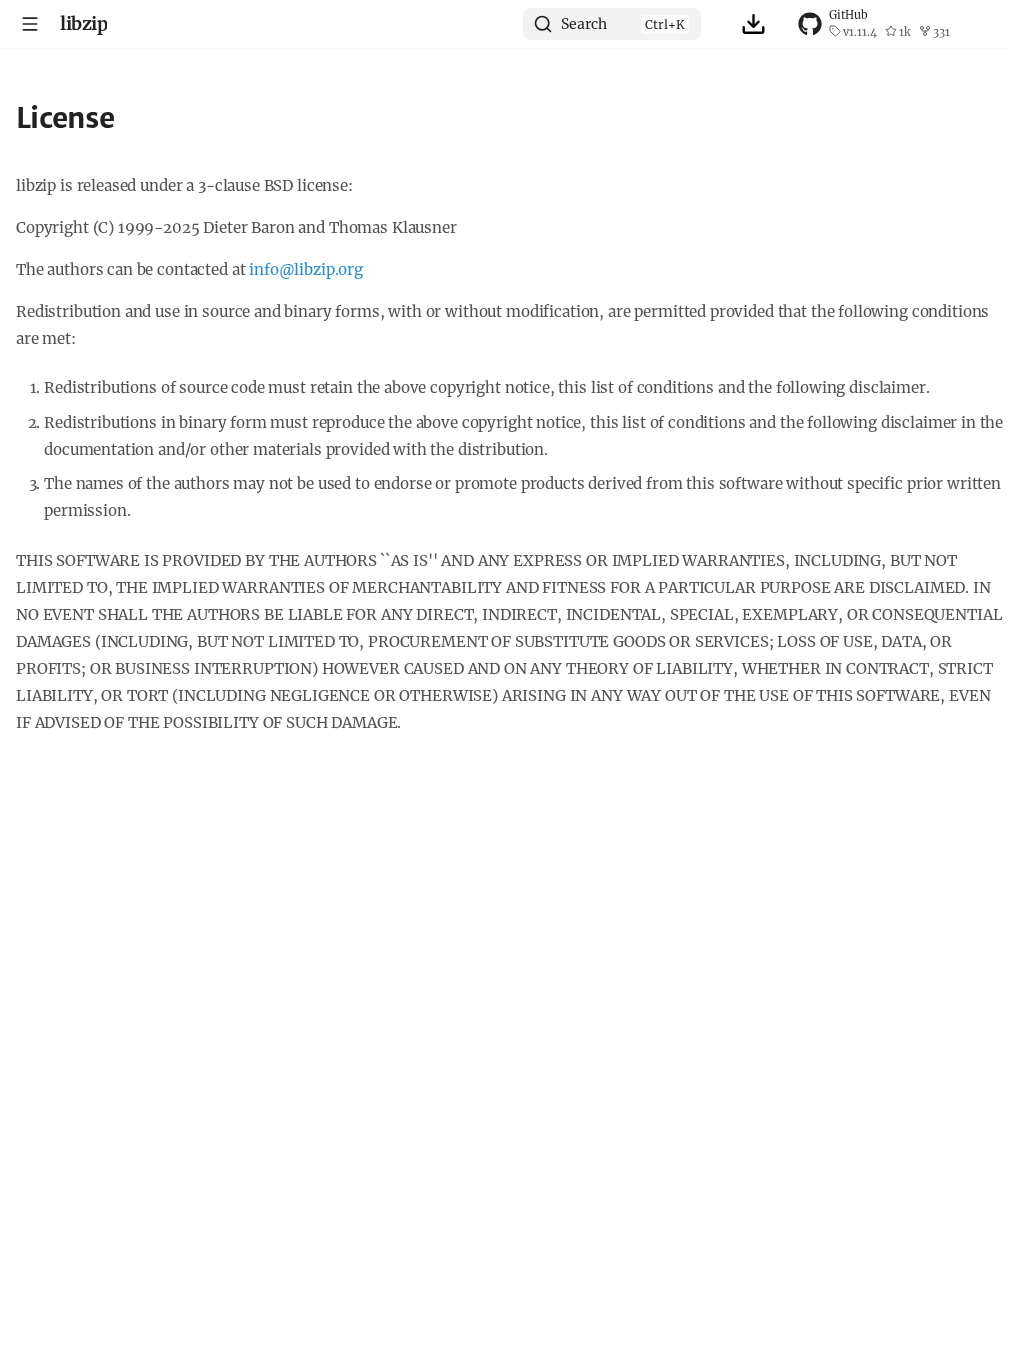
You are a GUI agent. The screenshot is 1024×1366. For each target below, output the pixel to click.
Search (584, 24)
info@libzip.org (306, 269)
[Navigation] (30, 24)
